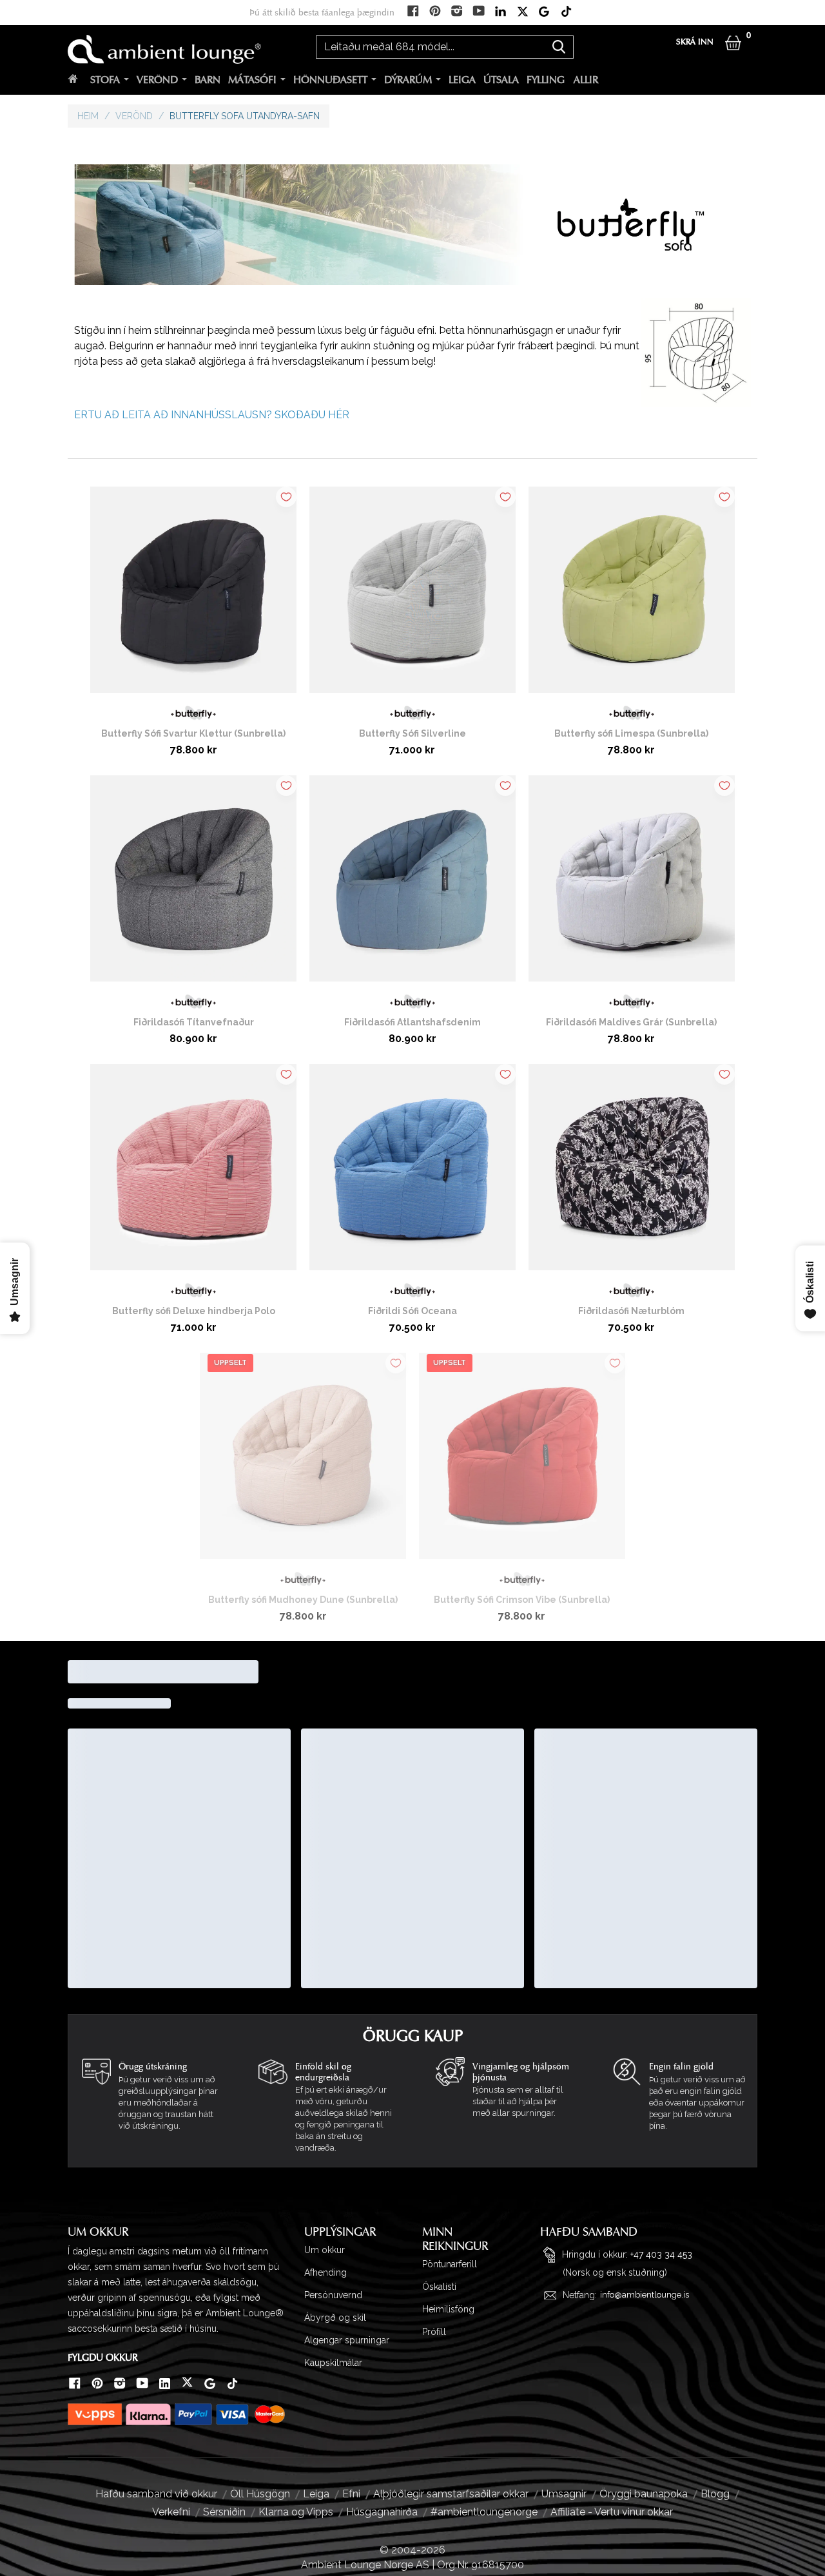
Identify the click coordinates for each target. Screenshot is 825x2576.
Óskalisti (439, 2287)
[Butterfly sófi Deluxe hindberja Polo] (193, 1172)
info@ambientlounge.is (645, 2295)
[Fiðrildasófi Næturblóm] (632, 1172)
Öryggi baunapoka (644, 2494)
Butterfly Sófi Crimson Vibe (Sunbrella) (522, 1600)
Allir (586, 80)
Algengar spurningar (347, 2340)
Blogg (715, 2494)
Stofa (105, 80)
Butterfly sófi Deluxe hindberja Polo (194, 1311)
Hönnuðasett (330, 80)
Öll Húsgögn (260, 2494)
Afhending (325, 2272)
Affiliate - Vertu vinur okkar (612, 2512)
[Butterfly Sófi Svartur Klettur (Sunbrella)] (193, 595)
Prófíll (434, 2332)
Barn (208, 80)
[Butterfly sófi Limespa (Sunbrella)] (632, 595)
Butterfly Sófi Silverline (412, 733)
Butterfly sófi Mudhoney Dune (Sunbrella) (303, 1600)
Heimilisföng (448, 2309)
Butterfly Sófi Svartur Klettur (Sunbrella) (193, 733)
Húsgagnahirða (382, 2512)
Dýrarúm (408, 80)
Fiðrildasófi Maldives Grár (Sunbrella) (631, 1022)
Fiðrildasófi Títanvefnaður (194, 1022)
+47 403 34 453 (661, 2254)
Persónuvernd (333, 2295)
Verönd (157, 80)
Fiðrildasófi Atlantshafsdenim (412, 1022)
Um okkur (325, 2250)
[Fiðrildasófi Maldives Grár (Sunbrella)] (632, 884)
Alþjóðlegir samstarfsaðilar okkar (451, 2494)
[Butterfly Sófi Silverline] (412, 595)
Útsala (501, 80)
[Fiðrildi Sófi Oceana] (412, 1172)
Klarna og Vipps (296, 2512)
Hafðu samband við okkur (156, 2494)
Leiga (462, 80)
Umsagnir (564, 2494)
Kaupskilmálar (333, 2363)
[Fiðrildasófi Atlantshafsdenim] (412, 884)
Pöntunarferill (450, 2264)
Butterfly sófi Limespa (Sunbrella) (631, 733)
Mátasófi (252, 80)
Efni (351, 2494)
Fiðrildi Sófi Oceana (412, 1311)
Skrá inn (695, 42)
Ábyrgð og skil (335, 2318)
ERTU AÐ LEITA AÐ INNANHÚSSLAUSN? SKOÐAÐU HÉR (212, 415)
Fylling (546, 80)
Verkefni (171, 2512)
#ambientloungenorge (484, 2512)
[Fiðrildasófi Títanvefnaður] (193, 884)
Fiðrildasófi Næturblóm (631, 1311)
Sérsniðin (224, 2512)
